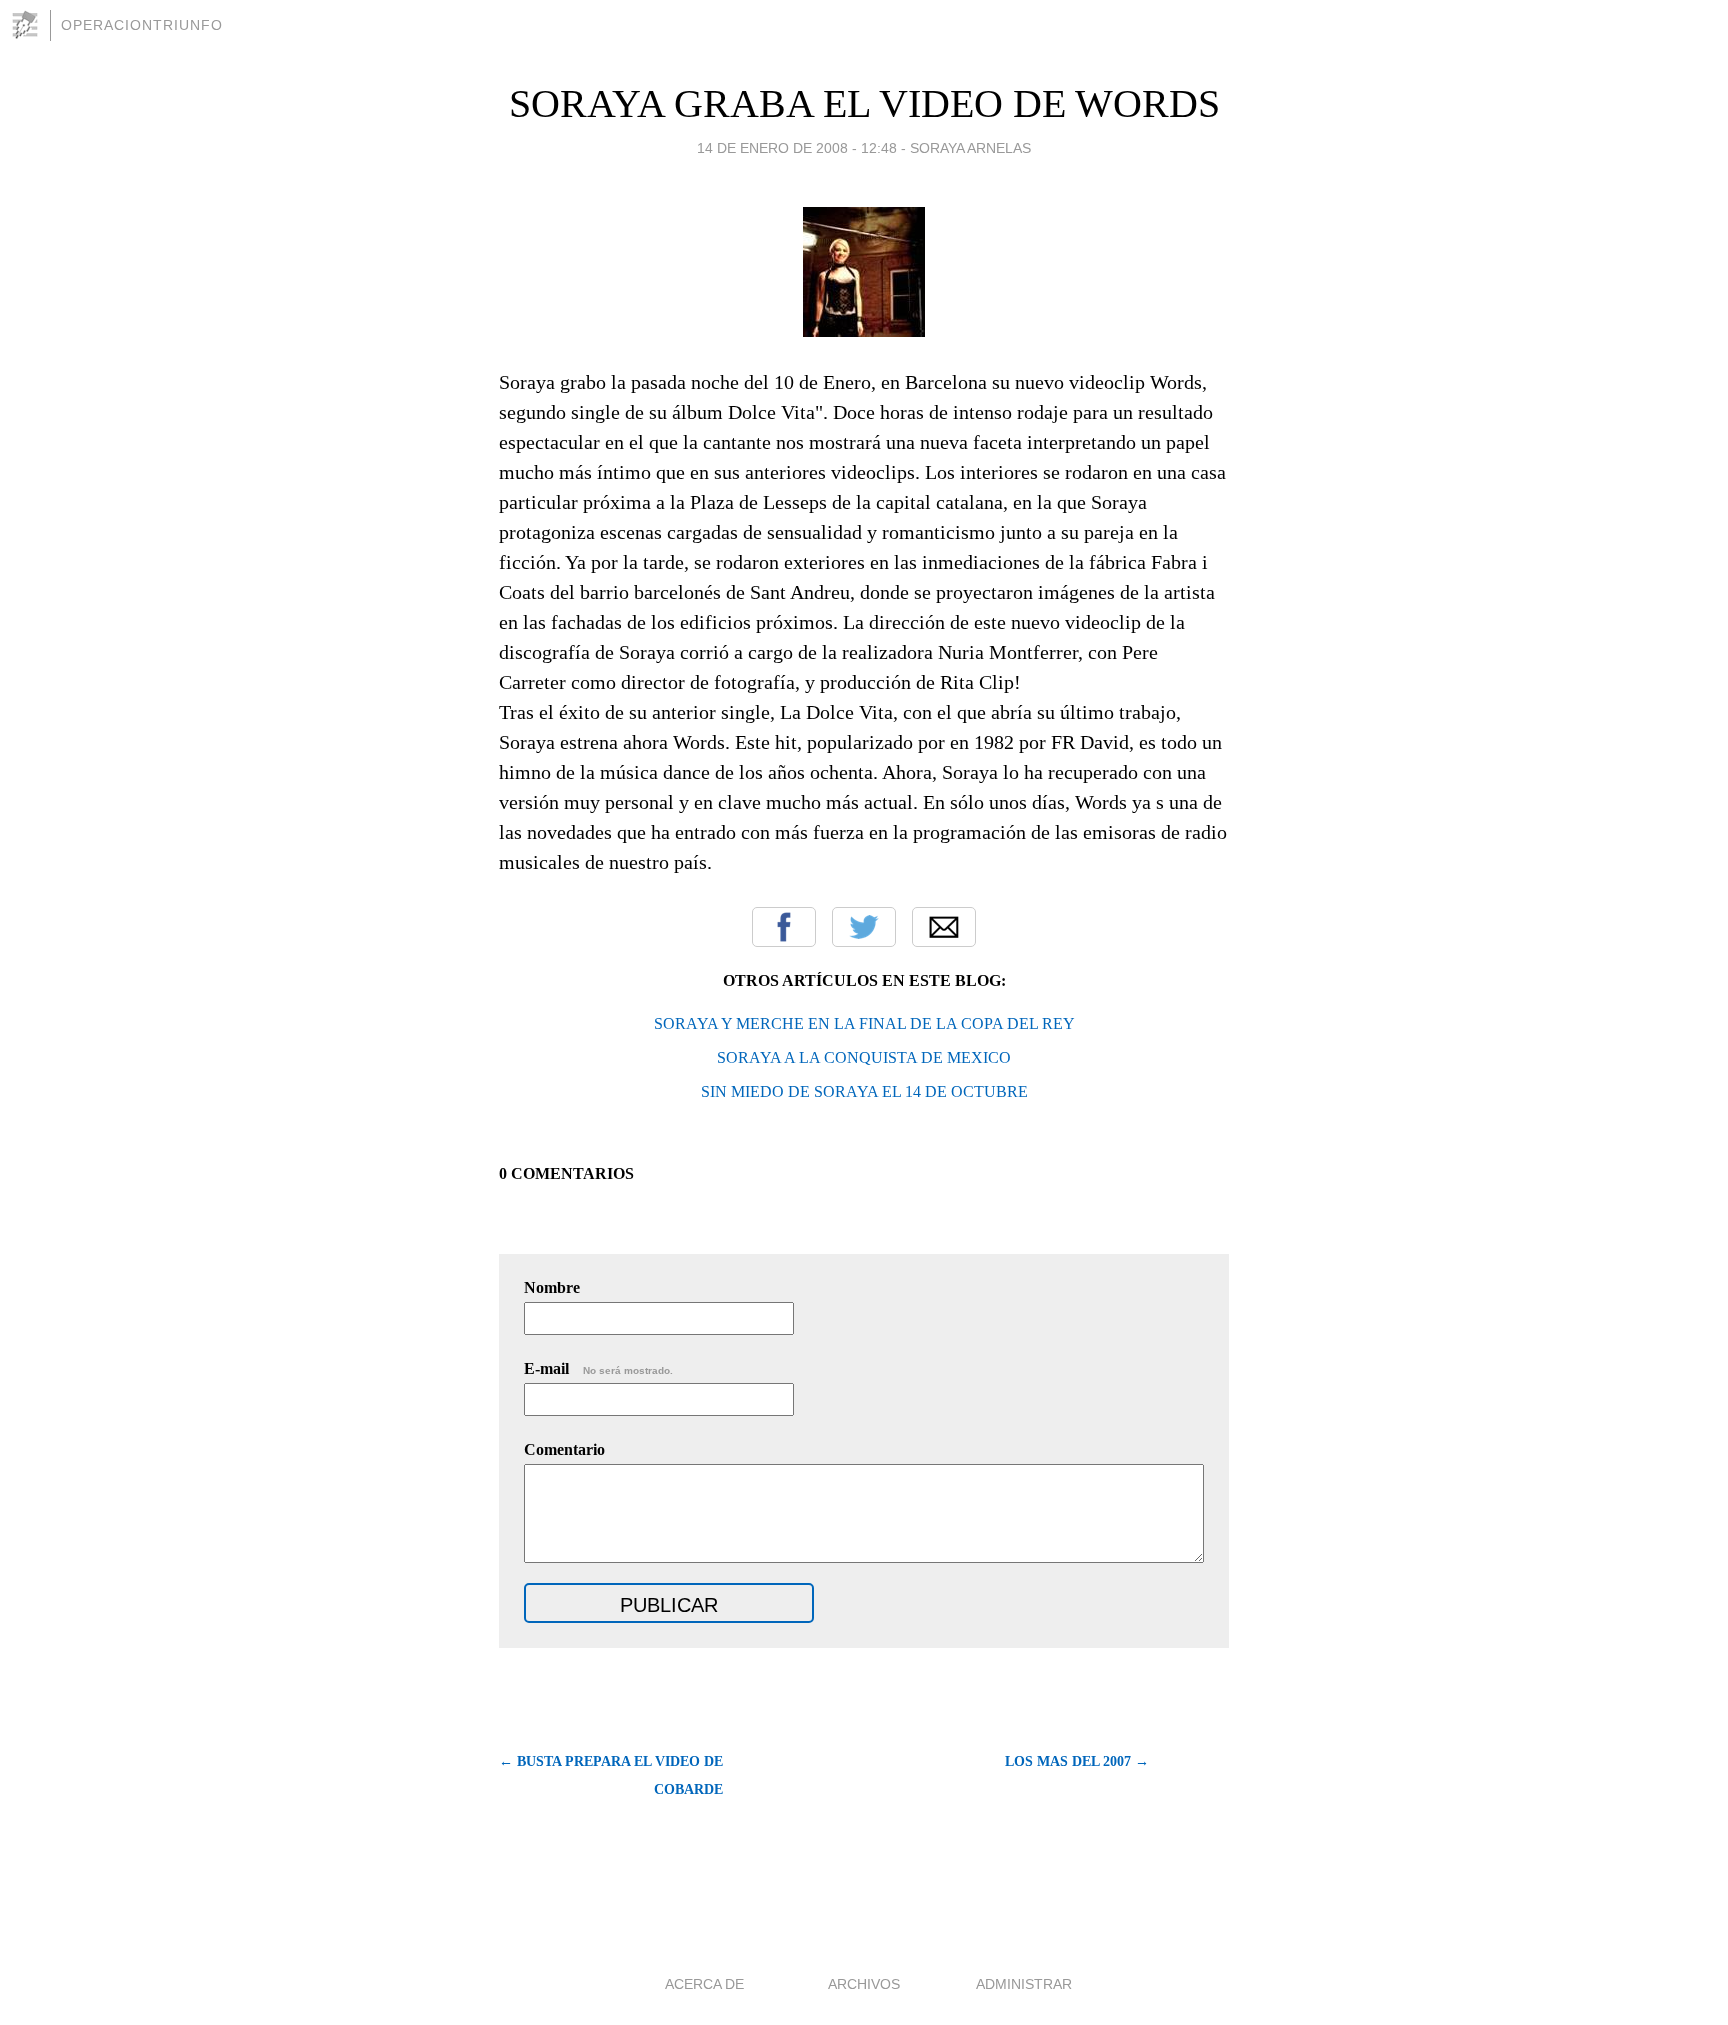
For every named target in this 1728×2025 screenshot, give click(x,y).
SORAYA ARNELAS (970, 148)
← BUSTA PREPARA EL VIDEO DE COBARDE (611, 1775)
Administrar (1024, 1984)
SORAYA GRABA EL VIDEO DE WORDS (864, 103)
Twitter (864, 927)
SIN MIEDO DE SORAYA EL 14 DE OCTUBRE (864, 1091)
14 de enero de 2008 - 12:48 (797, 148)
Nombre (552, 1287)
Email (944, 927)
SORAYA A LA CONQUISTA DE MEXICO (864, 1057)
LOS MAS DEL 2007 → (1077, 1761)
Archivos (864, 1984)
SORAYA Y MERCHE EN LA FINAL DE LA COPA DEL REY (864, 1023)
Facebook (784, 927)
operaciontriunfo (142, 25)
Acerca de (704, 1984)
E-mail (598, 1368)
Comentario (564, 1449)
